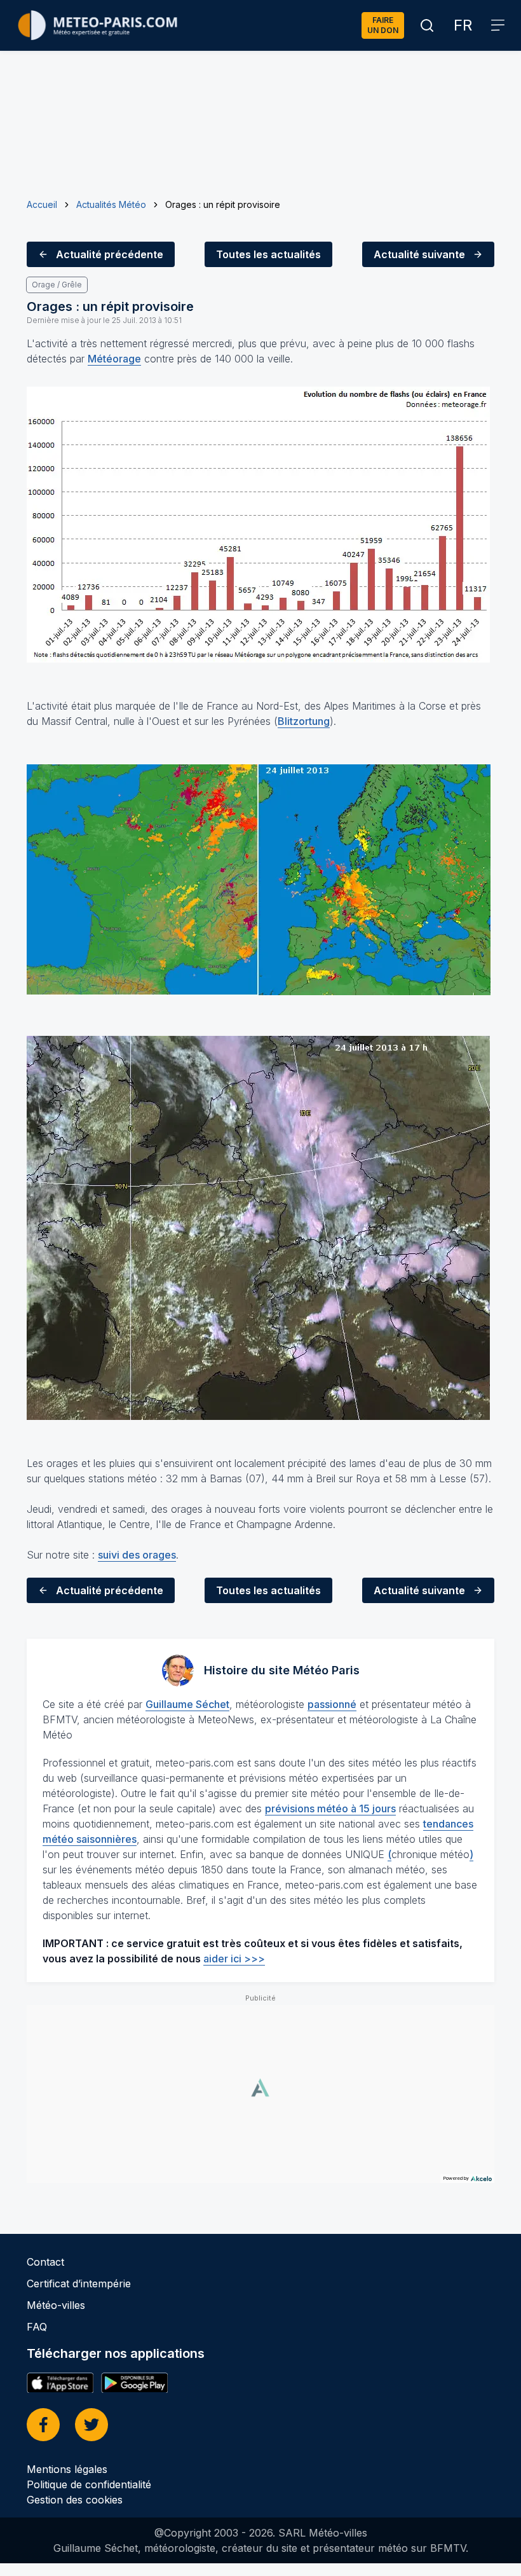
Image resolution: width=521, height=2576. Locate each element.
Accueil (42, 204)
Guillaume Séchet (187, 1704)
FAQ (37, 2327)
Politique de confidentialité (89, 2484)
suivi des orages (137, 1555)
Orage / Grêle (57, 285)
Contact (45, 2262)
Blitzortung (304, 721)
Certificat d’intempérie (79, 2283)
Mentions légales (67, 2469)
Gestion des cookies (75, 2500)
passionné (332, 1704)
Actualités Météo (111, 204)
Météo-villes (56, 2305)
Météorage (114, 359)
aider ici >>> (234, 1959)
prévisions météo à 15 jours (330, 1808)
